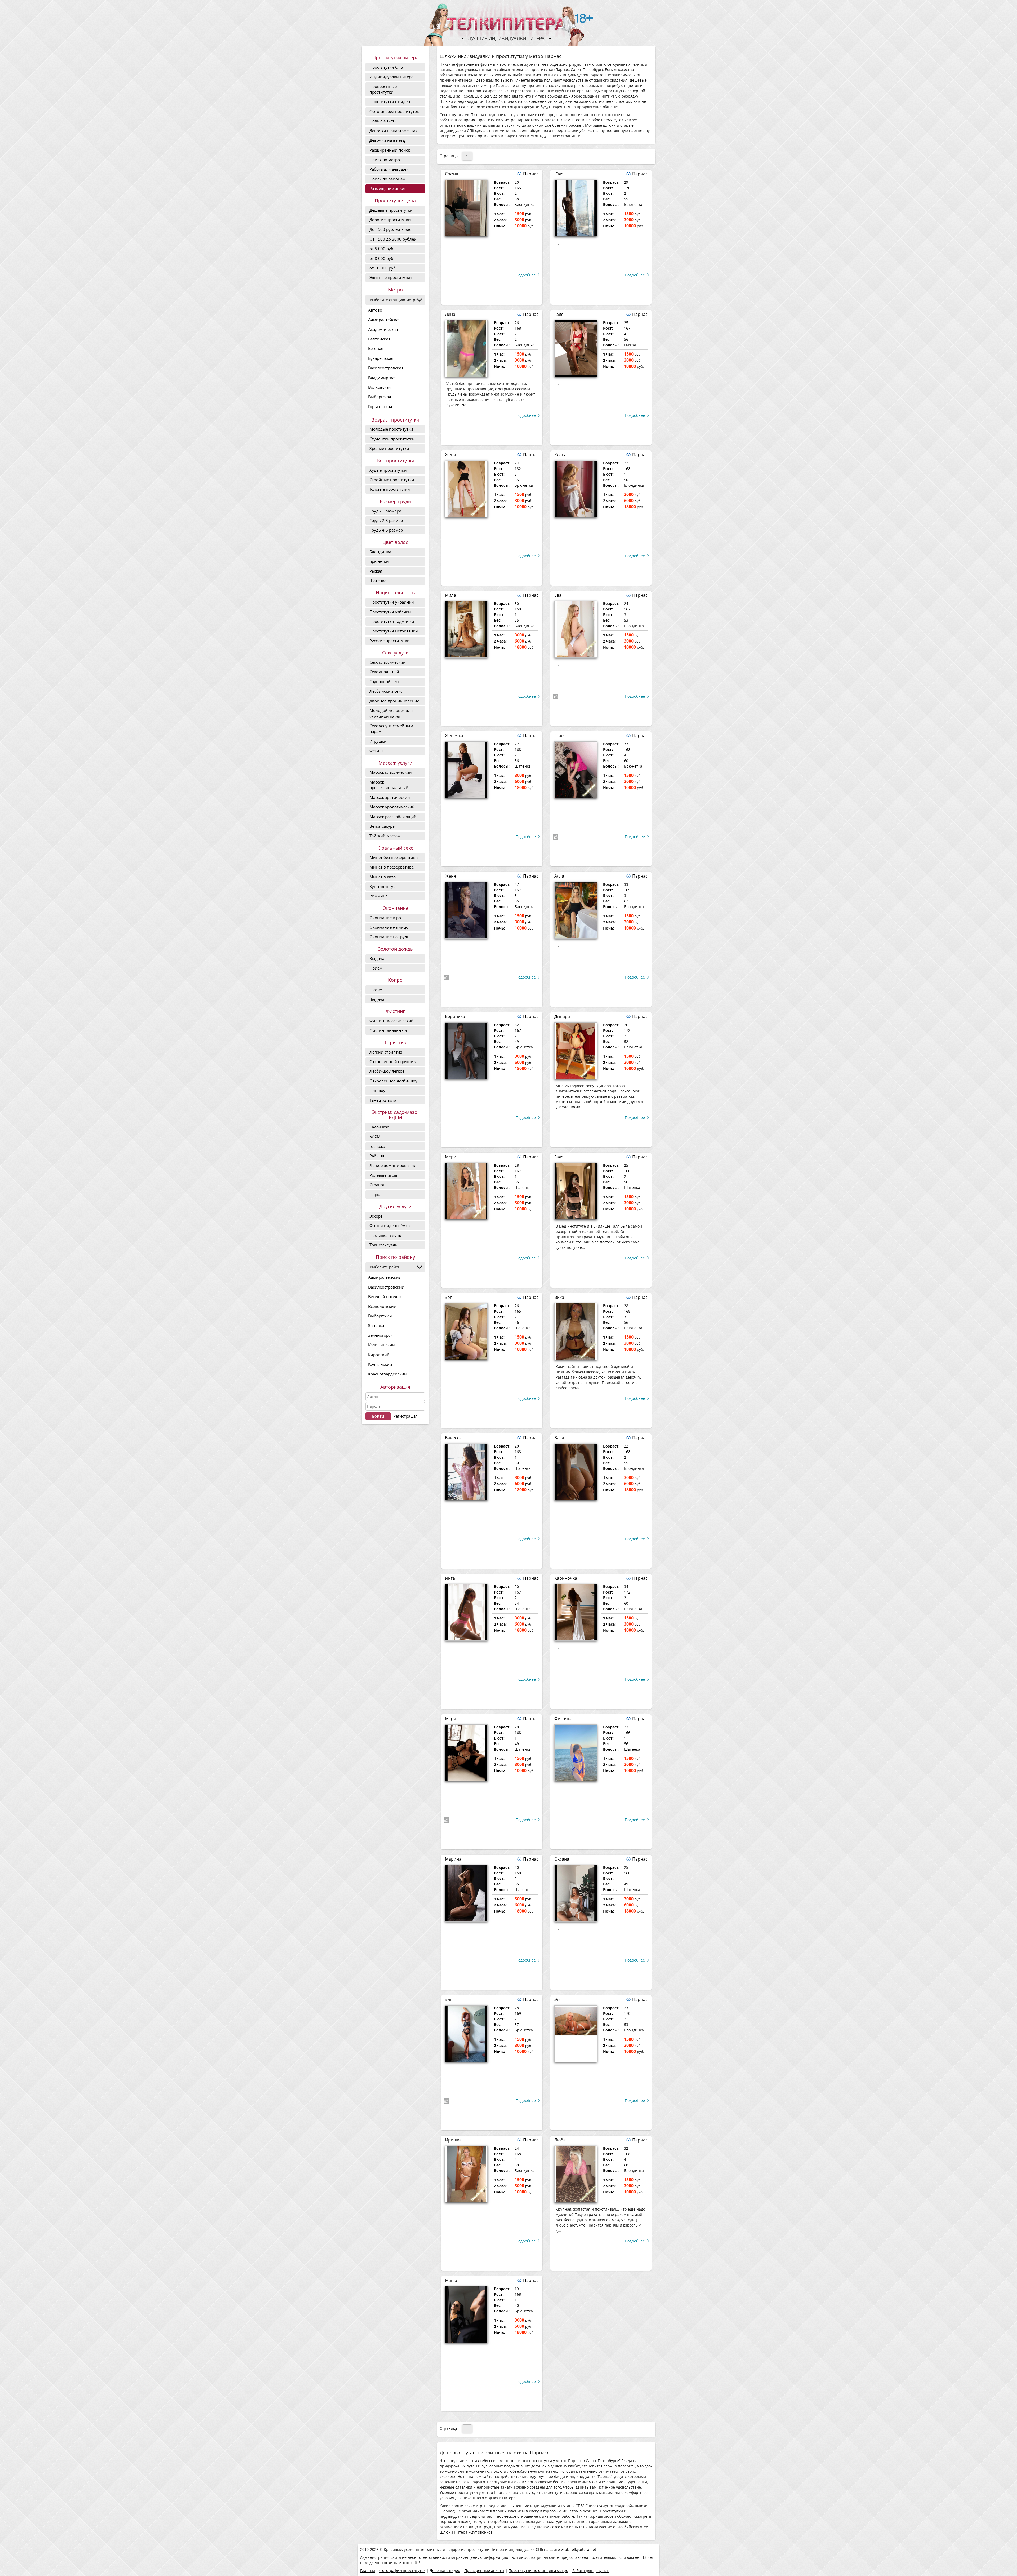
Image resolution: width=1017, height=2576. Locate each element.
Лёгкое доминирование (393, 1165)
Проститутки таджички (392, 621)
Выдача (377, 958)
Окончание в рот (386, 918)
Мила (450, 595)
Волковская (379, 387)
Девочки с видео (445, 2571)
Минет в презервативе (392, 867)
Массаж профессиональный (389, 785)
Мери (451, 1157)
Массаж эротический (390, 797)
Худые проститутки (388, 470)
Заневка (376, 1325)
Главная (368, 2571)
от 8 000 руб (381, 258)
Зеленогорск (380, 1335)
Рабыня (377, 1156)
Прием (376, 968)
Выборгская (380, 397)
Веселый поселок (385, 1296)
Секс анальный (384, 672)
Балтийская (379, 339)
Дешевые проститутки (391, 210)
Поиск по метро (385, 160)
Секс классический (388, 662)
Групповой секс (385, 681)
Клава (560, 455)
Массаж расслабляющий (393, 817)
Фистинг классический (392, 1021)
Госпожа (377, 1146)
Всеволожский (382, 1306)
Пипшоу (377, 1090)
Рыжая (376, 571)
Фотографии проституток (402, 2571)
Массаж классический (391, 772)
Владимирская (382, 378)
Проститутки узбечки (390, 612)
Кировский (379, 1355)
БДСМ (375, 1136)
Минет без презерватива (394, 857)
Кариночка (566, 1578)
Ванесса (453, 1438)
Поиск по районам (387, 179)
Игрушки (378, 741)
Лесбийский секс (386, 691)
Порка (375, 1194)
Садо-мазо (379, 1127)
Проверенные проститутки (383, 89)
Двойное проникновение (394, 701)
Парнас (531, 174)
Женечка (454, 736)
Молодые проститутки (391, 429)
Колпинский (380, 1364)
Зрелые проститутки (389, 448)
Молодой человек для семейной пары (391, 713)
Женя (450, 455)
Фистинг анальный (388, 1030)
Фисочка (563, 1719)
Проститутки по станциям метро (538, 2571)
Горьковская (380, 406)
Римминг (378, 896)
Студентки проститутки (392, 439)
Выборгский (380, 1316)
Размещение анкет (388, 188)
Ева (558, 595)
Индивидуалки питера (391, 77)
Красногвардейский (387, 1374)
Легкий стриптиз (386, 1052)
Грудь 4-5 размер (386, 530)
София (452, 174)
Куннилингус (382, 886)
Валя (559, 1438)
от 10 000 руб (383, 268)
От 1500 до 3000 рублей (393, 239)
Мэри (450, 1719)
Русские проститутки (390, 641)
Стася (560, 736)
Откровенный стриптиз (392, 1061)
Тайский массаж (385, 836)
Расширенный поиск (390, 150)
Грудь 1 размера (385, 511)
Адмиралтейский (385, 1277)
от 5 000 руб (381, 249)
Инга (450, 1578)
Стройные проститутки (392, 480)
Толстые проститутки (390, 489)
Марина (453, 1859)
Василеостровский (386, 1287)
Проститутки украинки (392, 602)
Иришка (453, 2140)
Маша (451, 2280)
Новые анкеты (383, 121)
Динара (562, 1016)
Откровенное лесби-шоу (393, 1081)
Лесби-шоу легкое (387, 1071)
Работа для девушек (389, 169)
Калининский (382, 1345)
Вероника (455, 1016)
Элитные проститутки (391, 277)
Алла (559, 876)
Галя (559, 314)
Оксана (562, 1859)
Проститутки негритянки (394, 631)
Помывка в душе (386, 1235)
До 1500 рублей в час (390, 229)
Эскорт (376, 1216)
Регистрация (405, 1416)
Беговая (376, 348)
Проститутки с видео (390, 101)
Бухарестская (381, 358)
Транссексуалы (384, 1245)
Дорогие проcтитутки (390, 220)
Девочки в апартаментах (393, 131)
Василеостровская (386, 368)
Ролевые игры (383, 1175)
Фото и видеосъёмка (390, 1225)
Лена (450, 314)
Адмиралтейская (384, 320)
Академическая (383, 329)
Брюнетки (379, 561)
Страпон (378, 1185)
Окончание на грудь (389, 937)
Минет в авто (383, 877)
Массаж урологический (392, 807)
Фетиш (376, 751)
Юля (559, 174)
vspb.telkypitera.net (579, 2549)
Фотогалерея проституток (394, 111)
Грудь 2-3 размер (386, 520)
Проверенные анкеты (484, 2571)
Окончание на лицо (389, 927)
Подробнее (526, 275)
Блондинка (380, 552)
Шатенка (378, 581)
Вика (559, 1297)
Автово (375, 310)
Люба (560, 2140)
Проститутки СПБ (386, 67)
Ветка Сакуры (383, 826)
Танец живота (383, 1100)
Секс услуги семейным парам (391, 729)
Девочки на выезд (387, 140)
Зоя (449, 1297)
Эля (449, 1999)
